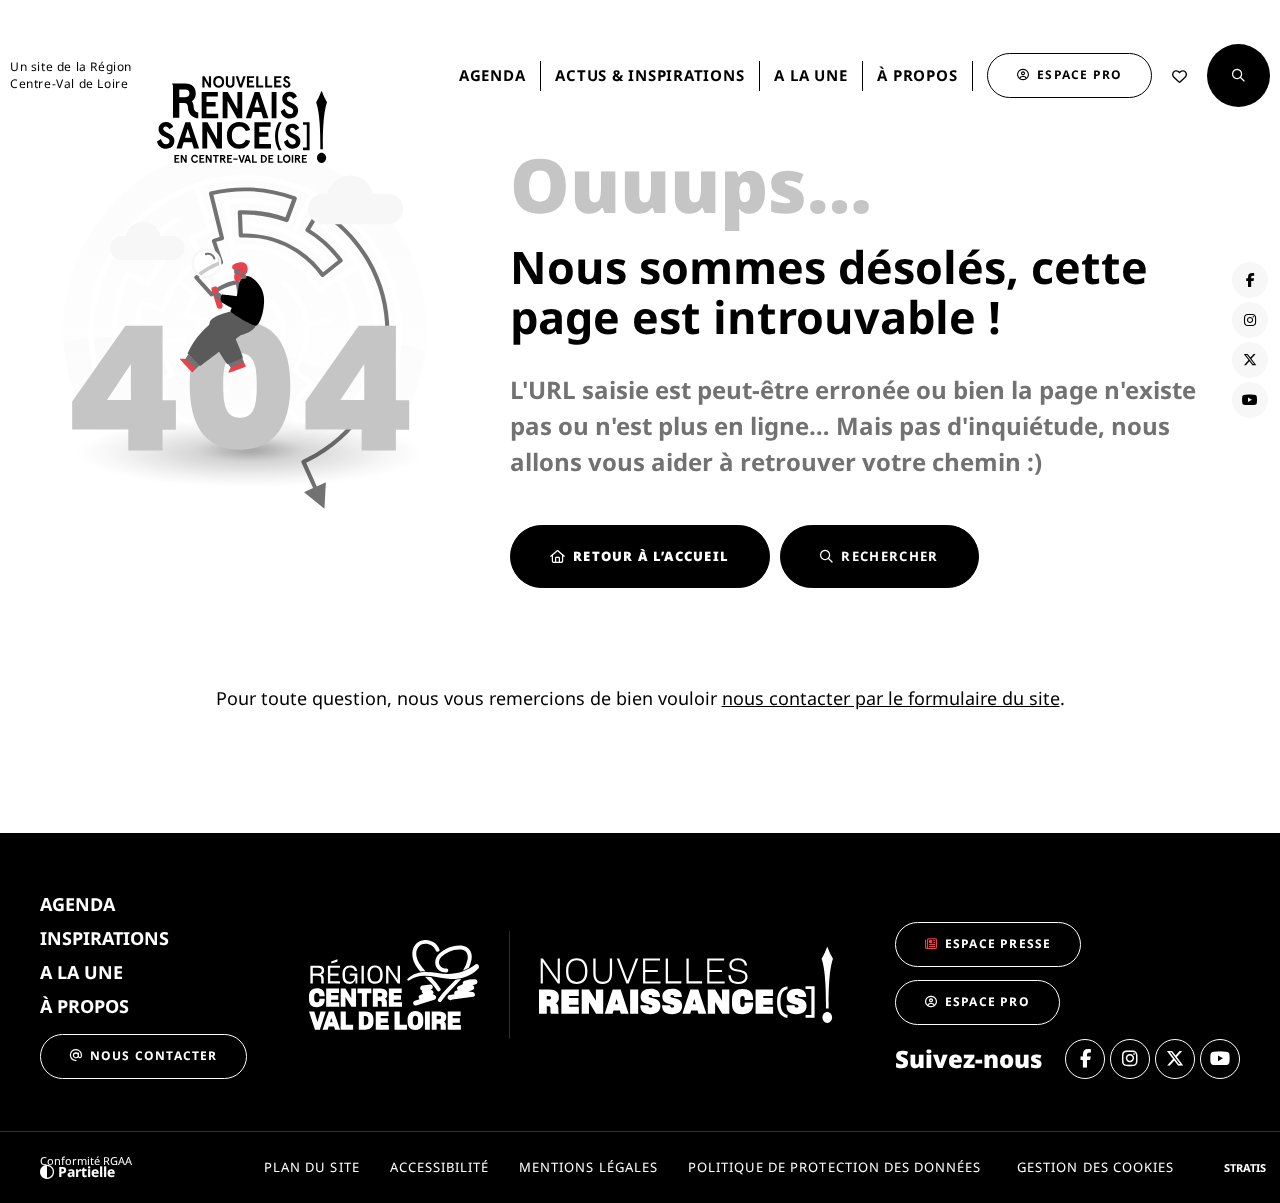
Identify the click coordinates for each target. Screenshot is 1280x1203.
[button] (1238, 75)
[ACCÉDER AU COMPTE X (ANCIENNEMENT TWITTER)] (1250, 360)
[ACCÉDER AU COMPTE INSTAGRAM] (1250, 320)
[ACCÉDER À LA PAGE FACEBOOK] (1250, 280)
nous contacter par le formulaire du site (891, 698)
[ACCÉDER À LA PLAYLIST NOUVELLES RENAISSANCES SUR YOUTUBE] (1250, 400)
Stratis (1245, 1167)
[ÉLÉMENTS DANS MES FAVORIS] (1179, 76)
